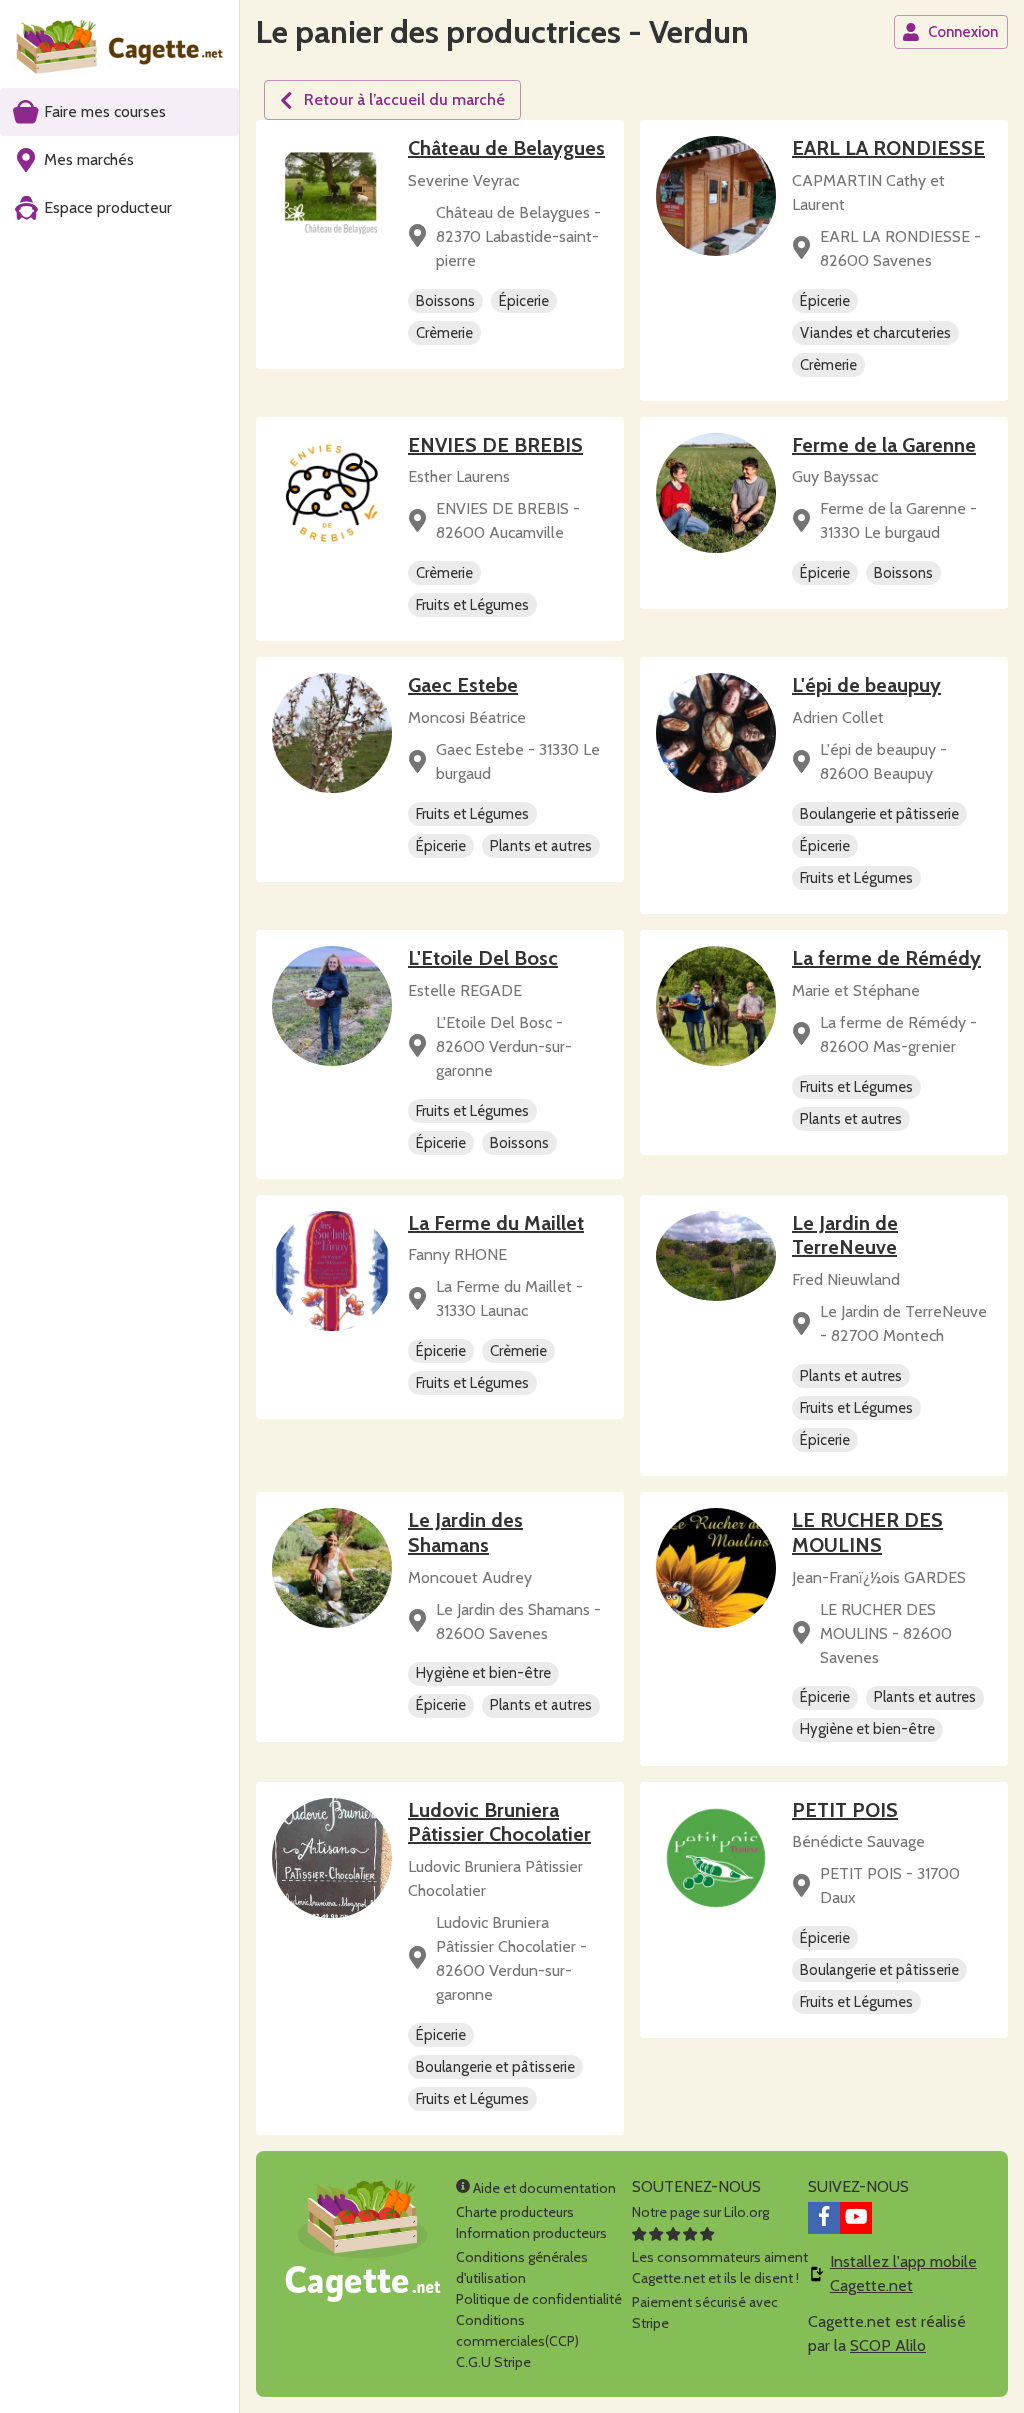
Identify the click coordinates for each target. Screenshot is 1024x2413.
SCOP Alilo (888, 2345)
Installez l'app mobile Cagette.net (903, 2273)
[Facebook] (824, 2218)
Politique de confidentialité (539, 2299)
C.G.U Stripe (493, 2362)
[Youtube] (856, 2218)
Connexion (963, 32)
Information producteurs (531, 2233)
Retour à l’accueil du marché (404, 99)
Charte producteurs (515, 2212)
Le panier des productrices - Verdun (502, 31)
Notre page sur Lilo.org (700, 2212)
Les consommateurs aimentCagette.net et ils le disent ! (720, 2267)
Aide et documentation (543, 2188)
